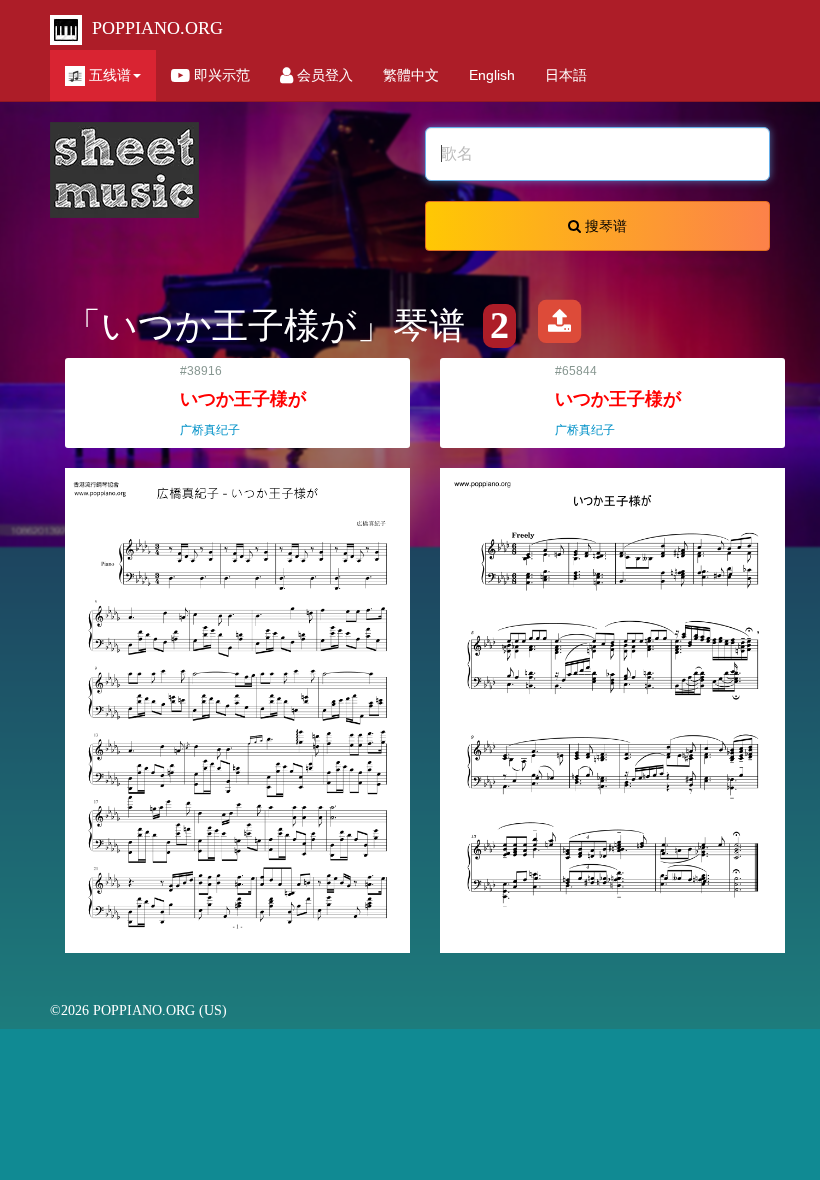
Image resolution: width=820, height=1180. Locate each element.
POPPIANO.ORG (152, 28)
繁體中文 (411, 75)
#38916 (243, 400)
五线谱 (108, 75)
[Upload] (559, 326)
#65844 (618, 400)
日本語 (566, 75)
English (492, 75)
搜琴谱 (604, 226)
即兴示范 (220, 75)
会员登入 (323, 75)
